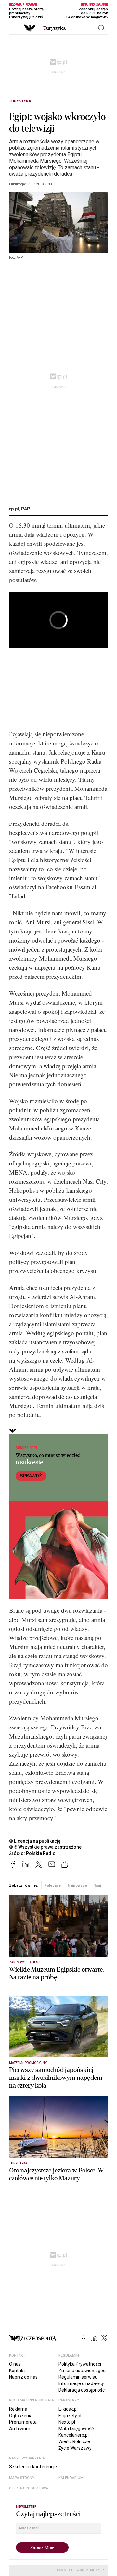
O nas (15, 2364)
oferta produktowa (29, 2488)
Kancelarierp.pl (74, 2435)
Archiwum (20, 2429)
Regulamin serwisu (78, 2377)
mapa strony (22, 2478)
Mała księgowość (76, 2429)
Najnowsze (77, 1885)
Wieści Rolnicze (74, 2441)
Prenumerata (23, 2422)
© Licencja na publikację (35, 1841)
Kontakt (17, 2371)
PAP (26, 509)
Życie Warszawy (75, 2448)
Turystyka (20, 101)
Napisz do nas (23, 2377)
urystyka (54, 28)
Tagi (97, 1885)
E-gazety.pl (70, 2416)
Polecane (52, 1885)
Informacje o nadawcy (81, 2383)
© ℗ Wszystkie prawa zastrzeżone (45, 1847)
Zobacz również (23, 1885)
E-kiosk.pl (68, 2409)
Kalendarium (71, 2478)
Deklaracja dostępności (82, 2390)
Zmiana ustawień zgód (82, 2371)
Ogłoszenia (21, 2416)
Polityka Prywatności (80, 2364)
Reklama (18, 2409)
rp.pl (14, 509)
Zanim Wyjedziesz (25, 1962)
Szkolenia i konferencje (33, 2467)
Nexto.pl (67, 2422)
